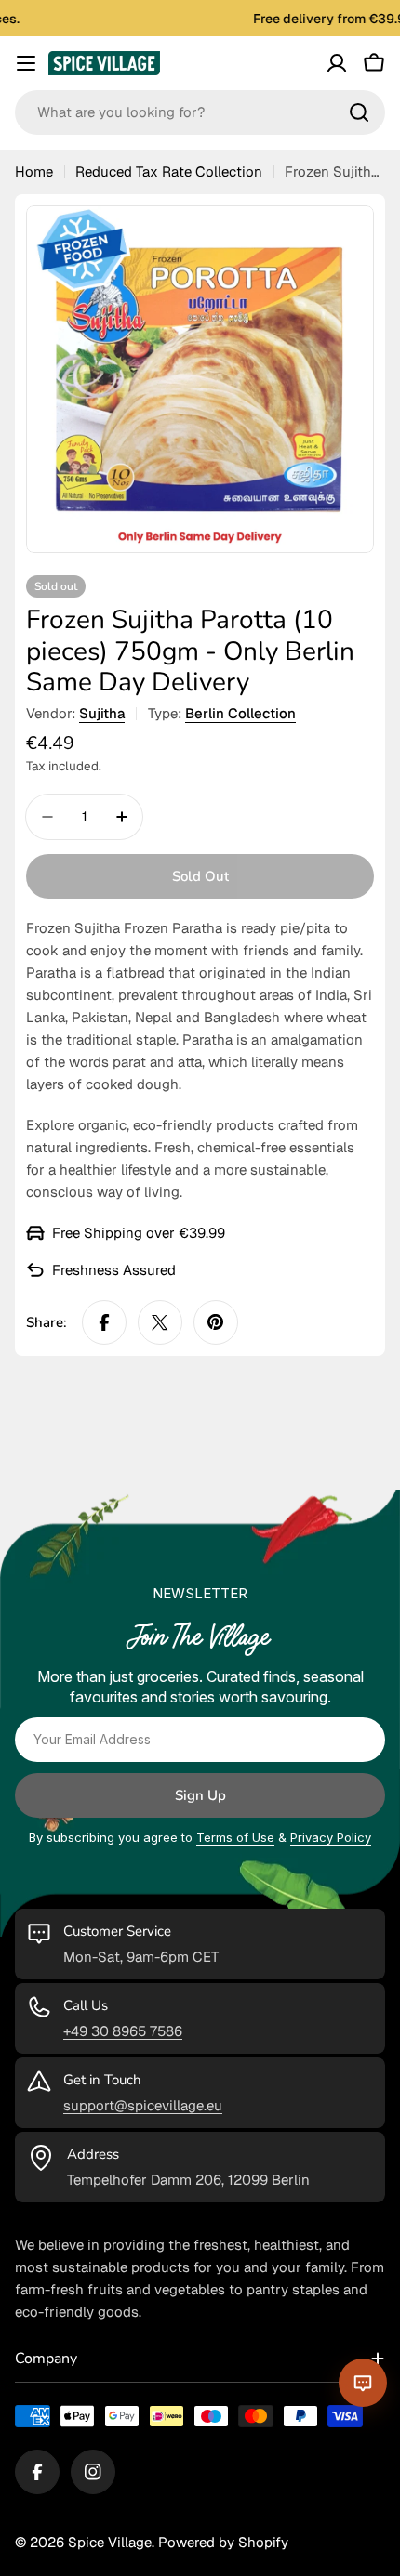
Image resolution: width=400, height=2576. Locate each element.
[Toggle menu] (26, 63)
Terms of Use (235, 1837)
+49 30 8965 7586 (123, 2031)
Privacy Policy (331, 1837)
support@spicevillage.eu (143, 2105)
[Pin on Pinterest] (216, 1322)
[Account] (337, 63)
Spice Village (110, 2542)
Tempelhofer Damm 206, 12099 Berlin (188, 2180)
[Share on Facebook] (104, 1322)
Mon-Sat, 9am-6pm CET (141, 1957)
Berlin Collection (240, 713)
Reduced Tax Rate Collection (169, 171)
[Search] (359, 112)
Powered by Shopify (223, 2542)
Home (34, 171)
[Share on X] (160, 1322)
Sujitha (102, 713)
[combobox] (200, 112)
